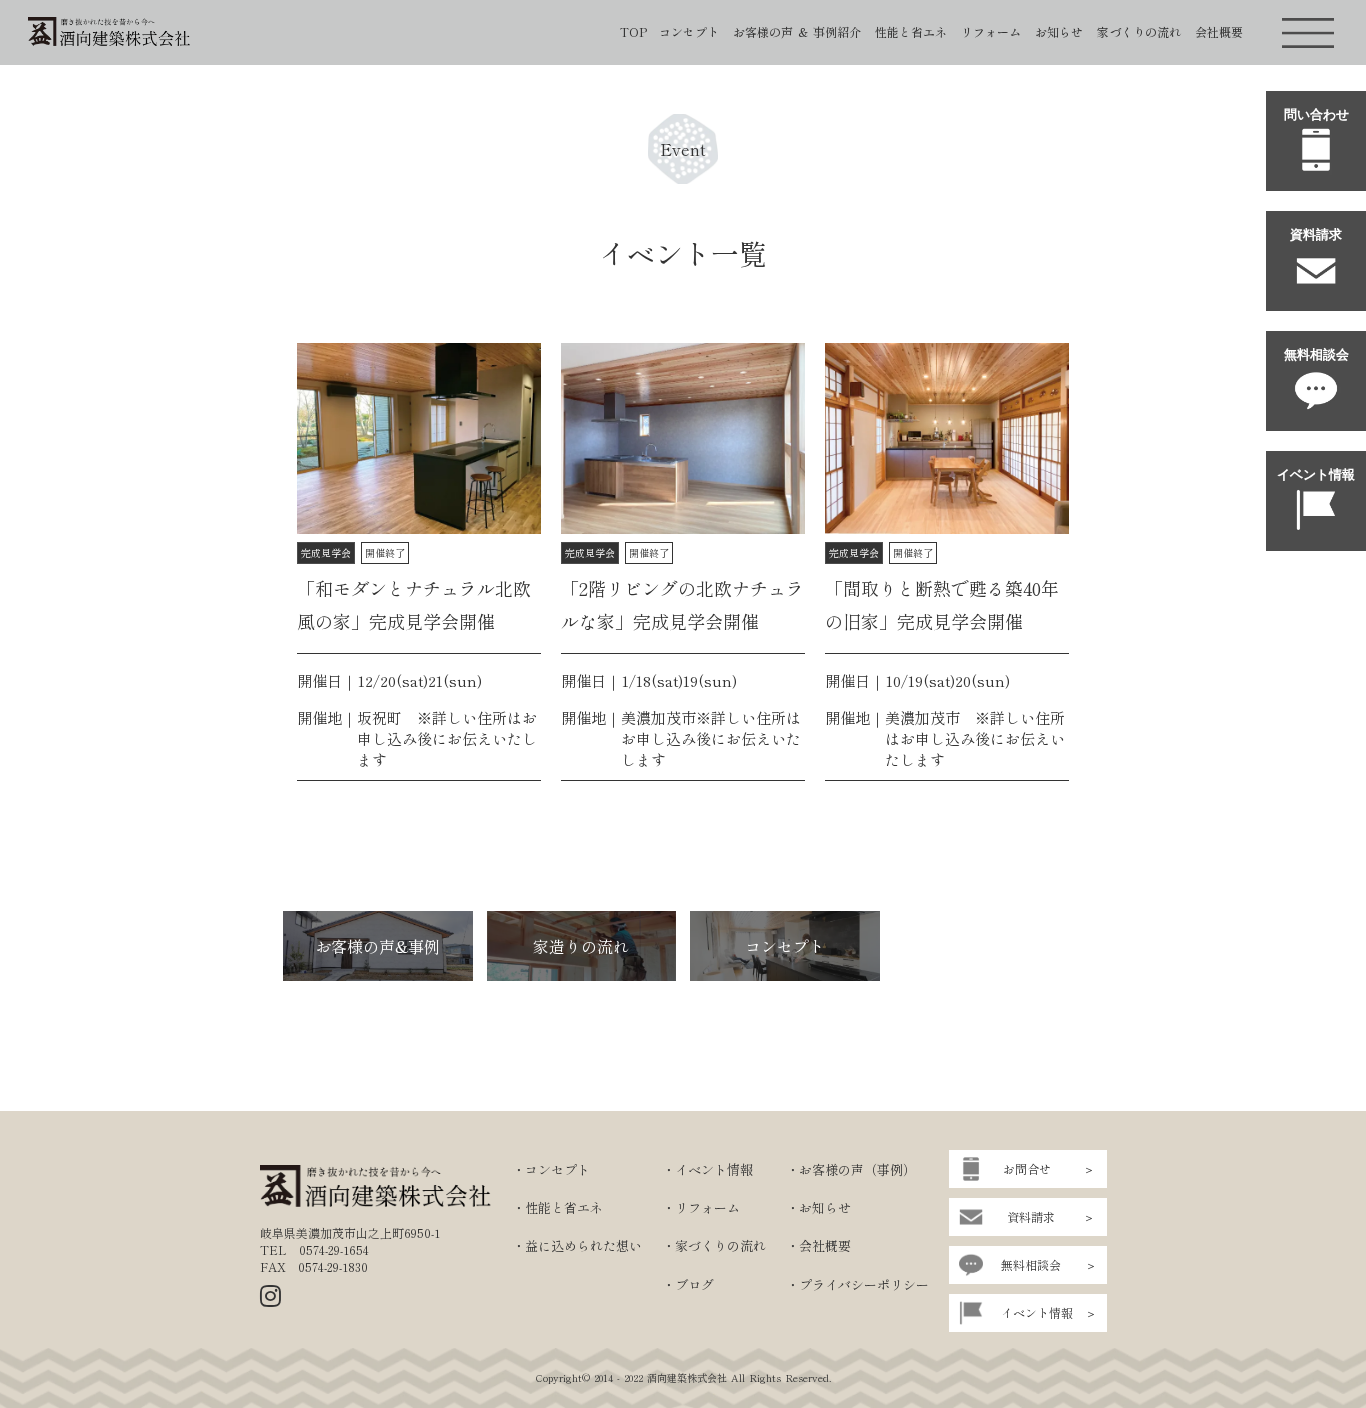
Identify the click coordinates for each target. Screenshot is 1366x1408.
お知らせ (1059, 32)
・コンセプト (551, 1170)
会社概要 (1219, 32)
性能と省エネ (911, 32)
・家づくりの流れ (714, 1246)
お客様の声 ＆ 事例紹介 (797, 32)
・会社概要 (818, 1246)
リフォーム (991, 32)
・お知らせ (818, 1208)
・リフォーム (701, 1208)
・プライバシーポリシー (857, 1285)
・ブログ (688, 1285)
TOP (633, 32)
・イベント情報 (707, 1170)
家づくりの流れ (1139, 32)
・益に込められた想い (577, 1246)
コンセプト (689, 32)
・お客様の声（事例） (851, 1170)
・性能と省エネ (557, 1208)
